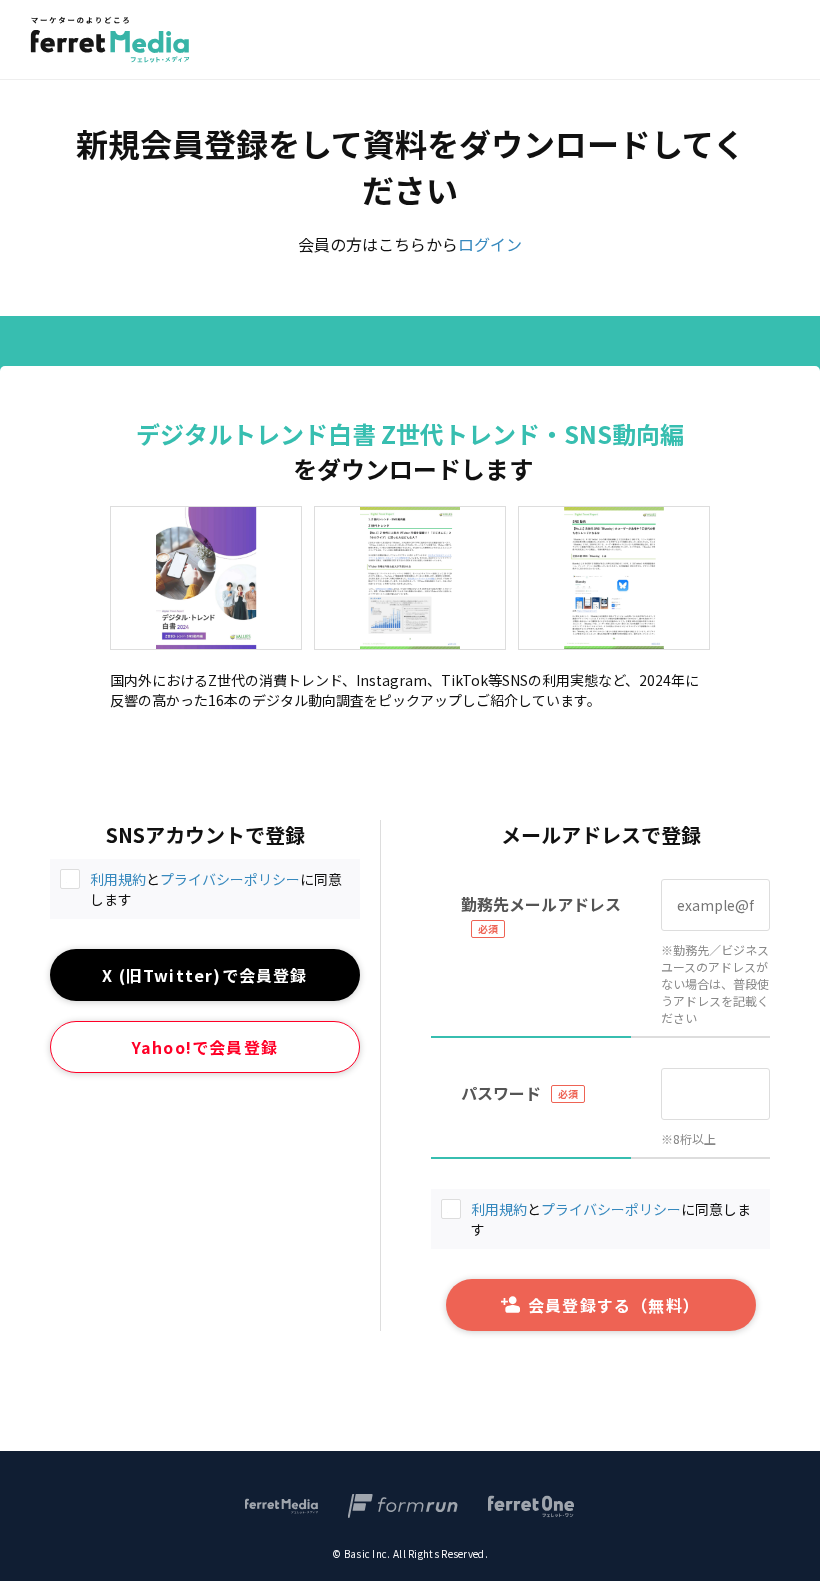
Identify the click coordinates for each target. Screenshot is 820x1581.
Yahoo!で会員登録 (205, 1047)
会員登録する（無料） (614, 1305)
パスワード (501, 1093)
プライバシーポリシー (230, 879)
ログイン (490, 244)
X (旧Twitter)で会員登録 (204, 975)
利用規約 (118, 879)
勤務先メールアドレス (541, 904)
